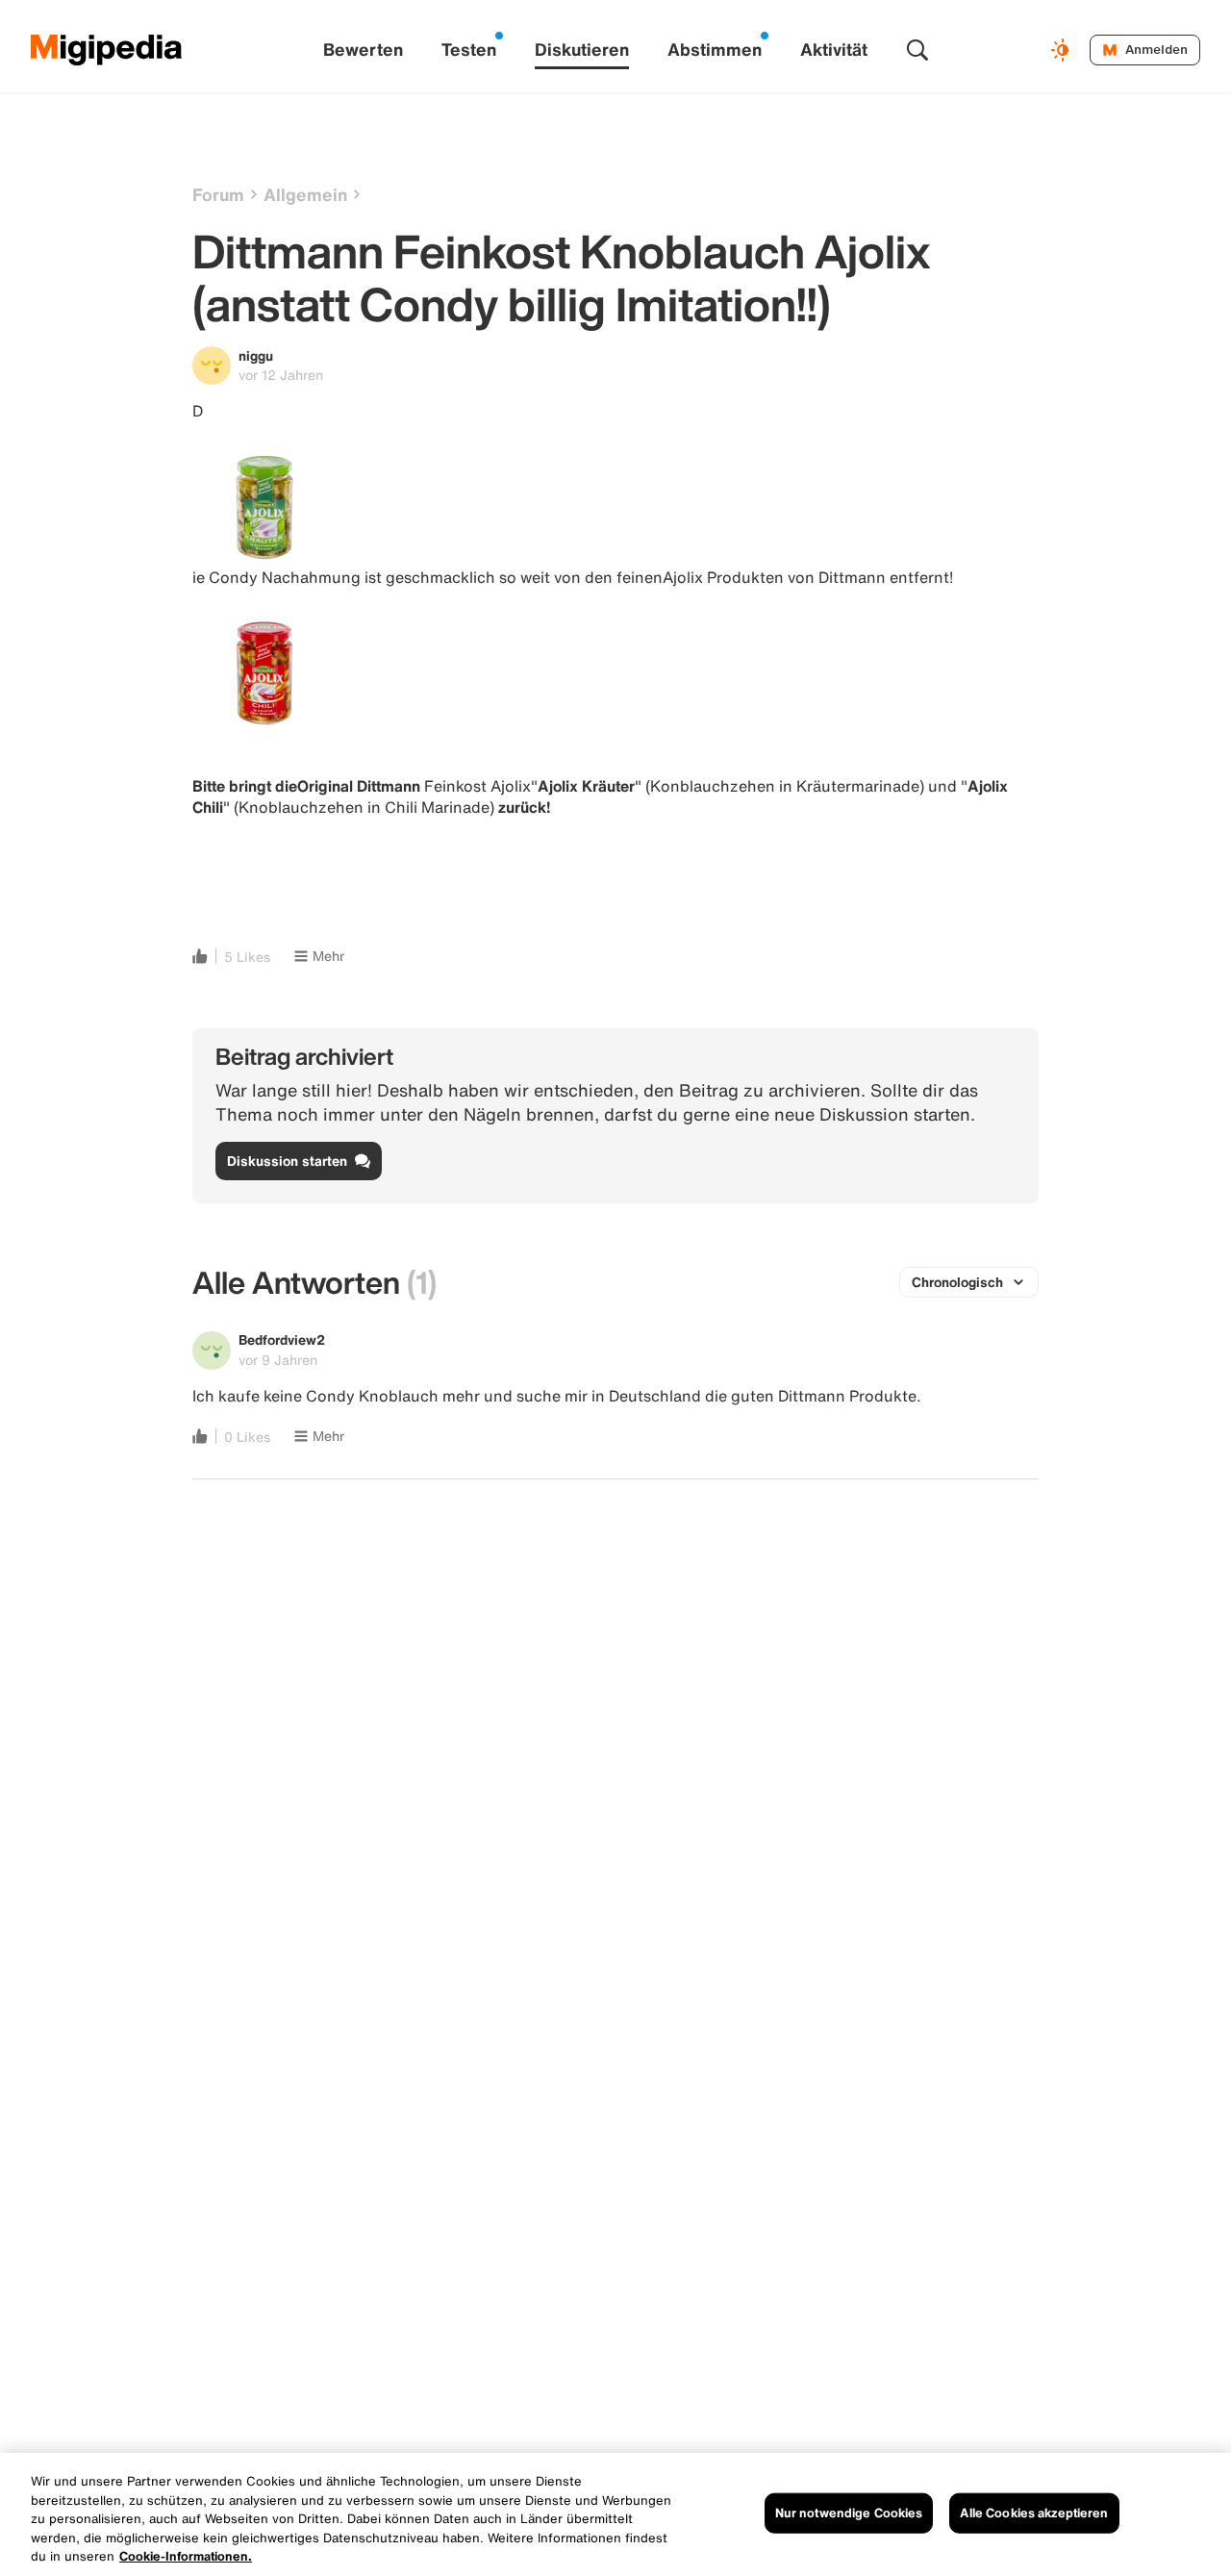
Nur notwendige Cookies (849, 2513)
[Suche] (917, 50)
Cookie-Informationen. (186, 2556)
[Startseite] (107, 50)
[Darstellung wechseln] (1063, 50)
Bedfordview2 (282, 1339)
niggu (256, 355)
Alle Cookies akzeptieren (1034, 2513)
